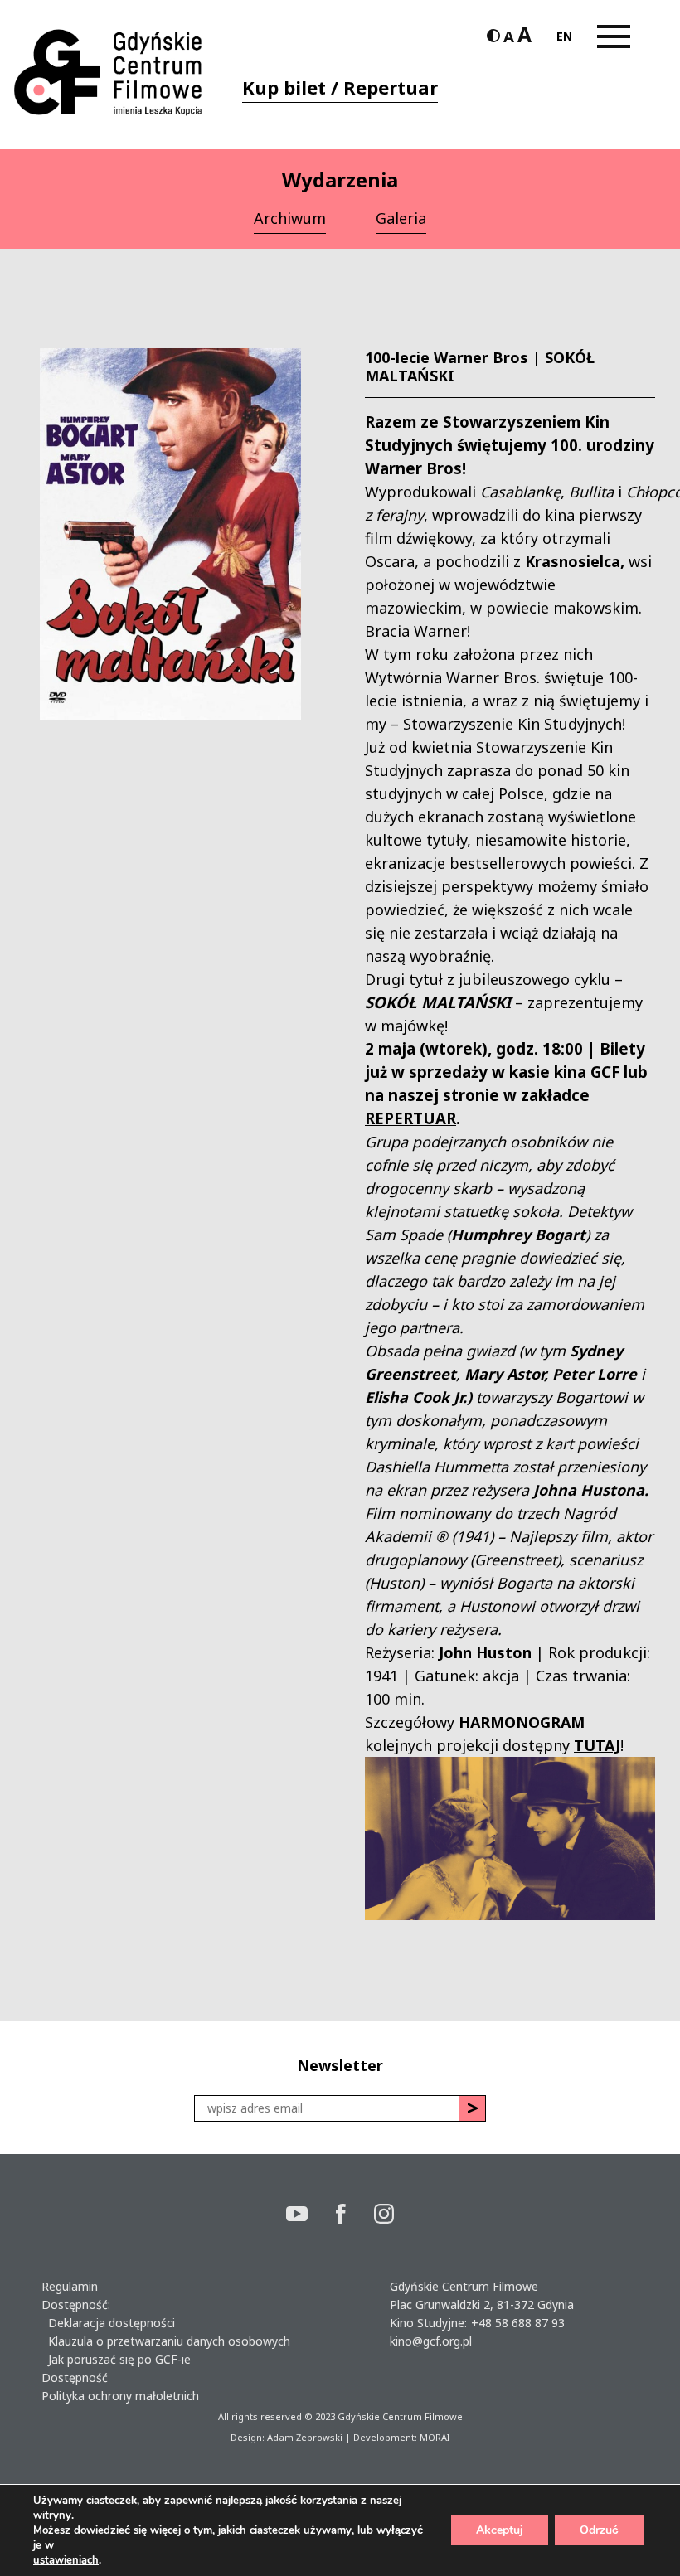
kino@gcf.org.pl (431, 2341)
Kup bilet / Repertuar (340, 87)
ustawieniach (66, 2560)
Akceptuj (500, 2530)
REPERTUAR (410, 1118)
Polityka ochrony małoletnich (120, 2396)
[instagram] (384, 2216)
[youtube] (311, 2216)
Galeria (401, 218)
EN (564, 36)
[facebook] (355, 2216)
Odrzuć (599, 2530)
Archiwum (290, 218)
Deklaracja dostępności (108, 2323)
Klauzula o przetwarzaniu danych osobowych (166, 2341)
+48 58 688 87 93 (518, 2323)
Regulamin (70, 2286)
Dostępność (75, 2377)
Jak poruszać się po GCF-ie (116, 2359)
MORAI (435, 2437)
